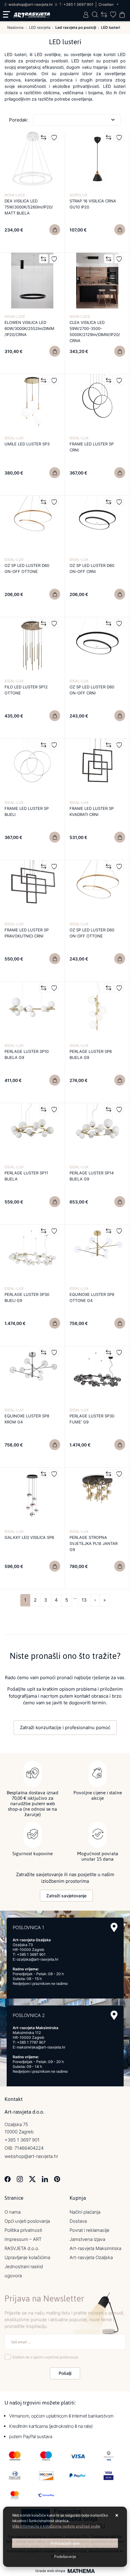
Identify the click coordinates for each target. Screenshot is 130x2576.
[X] (32, 2179)
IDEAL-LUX (14, 438)
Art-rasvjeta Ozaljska (91, 2257)
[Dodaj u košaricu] (55, 230)
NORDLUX (78, 195)
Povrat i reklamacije (89, 2230)
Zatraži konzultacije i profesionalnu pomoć (65, 1727)
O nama (13, 2212)
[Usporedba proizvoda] (44, 137)
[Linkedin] (45, 2179)
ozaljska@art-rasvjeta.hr (37, 1959)
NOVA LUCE (15, 195)
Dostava (78, 2221)
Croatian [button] (106, 4)
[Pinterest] (57, 2179)
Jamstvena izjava (87, 2239)
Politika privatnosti (23, 2230)
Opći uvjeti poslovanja (27, 2221)
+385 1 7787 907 (31, 2042)
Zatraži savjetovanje (66, 1896)
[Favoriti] (54, 137)
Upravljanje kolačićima (27, 2257)
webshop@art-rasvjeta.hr (31, 4)
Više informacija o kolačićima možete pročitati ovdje (56, 2526)
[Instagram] (20, 2179)
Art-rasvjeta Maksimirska (95, 2248)
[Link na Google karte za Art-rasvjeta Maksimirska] (114, 2015)
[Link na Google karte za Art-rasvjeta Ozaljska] (114, 1927)
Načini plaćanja (85, 2212)
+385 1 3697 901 (78, 4)
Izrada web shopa (50, 2571)
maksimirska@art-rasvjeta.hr (41, 2047)
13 (84, 1600)
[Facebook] (8, 2179)
